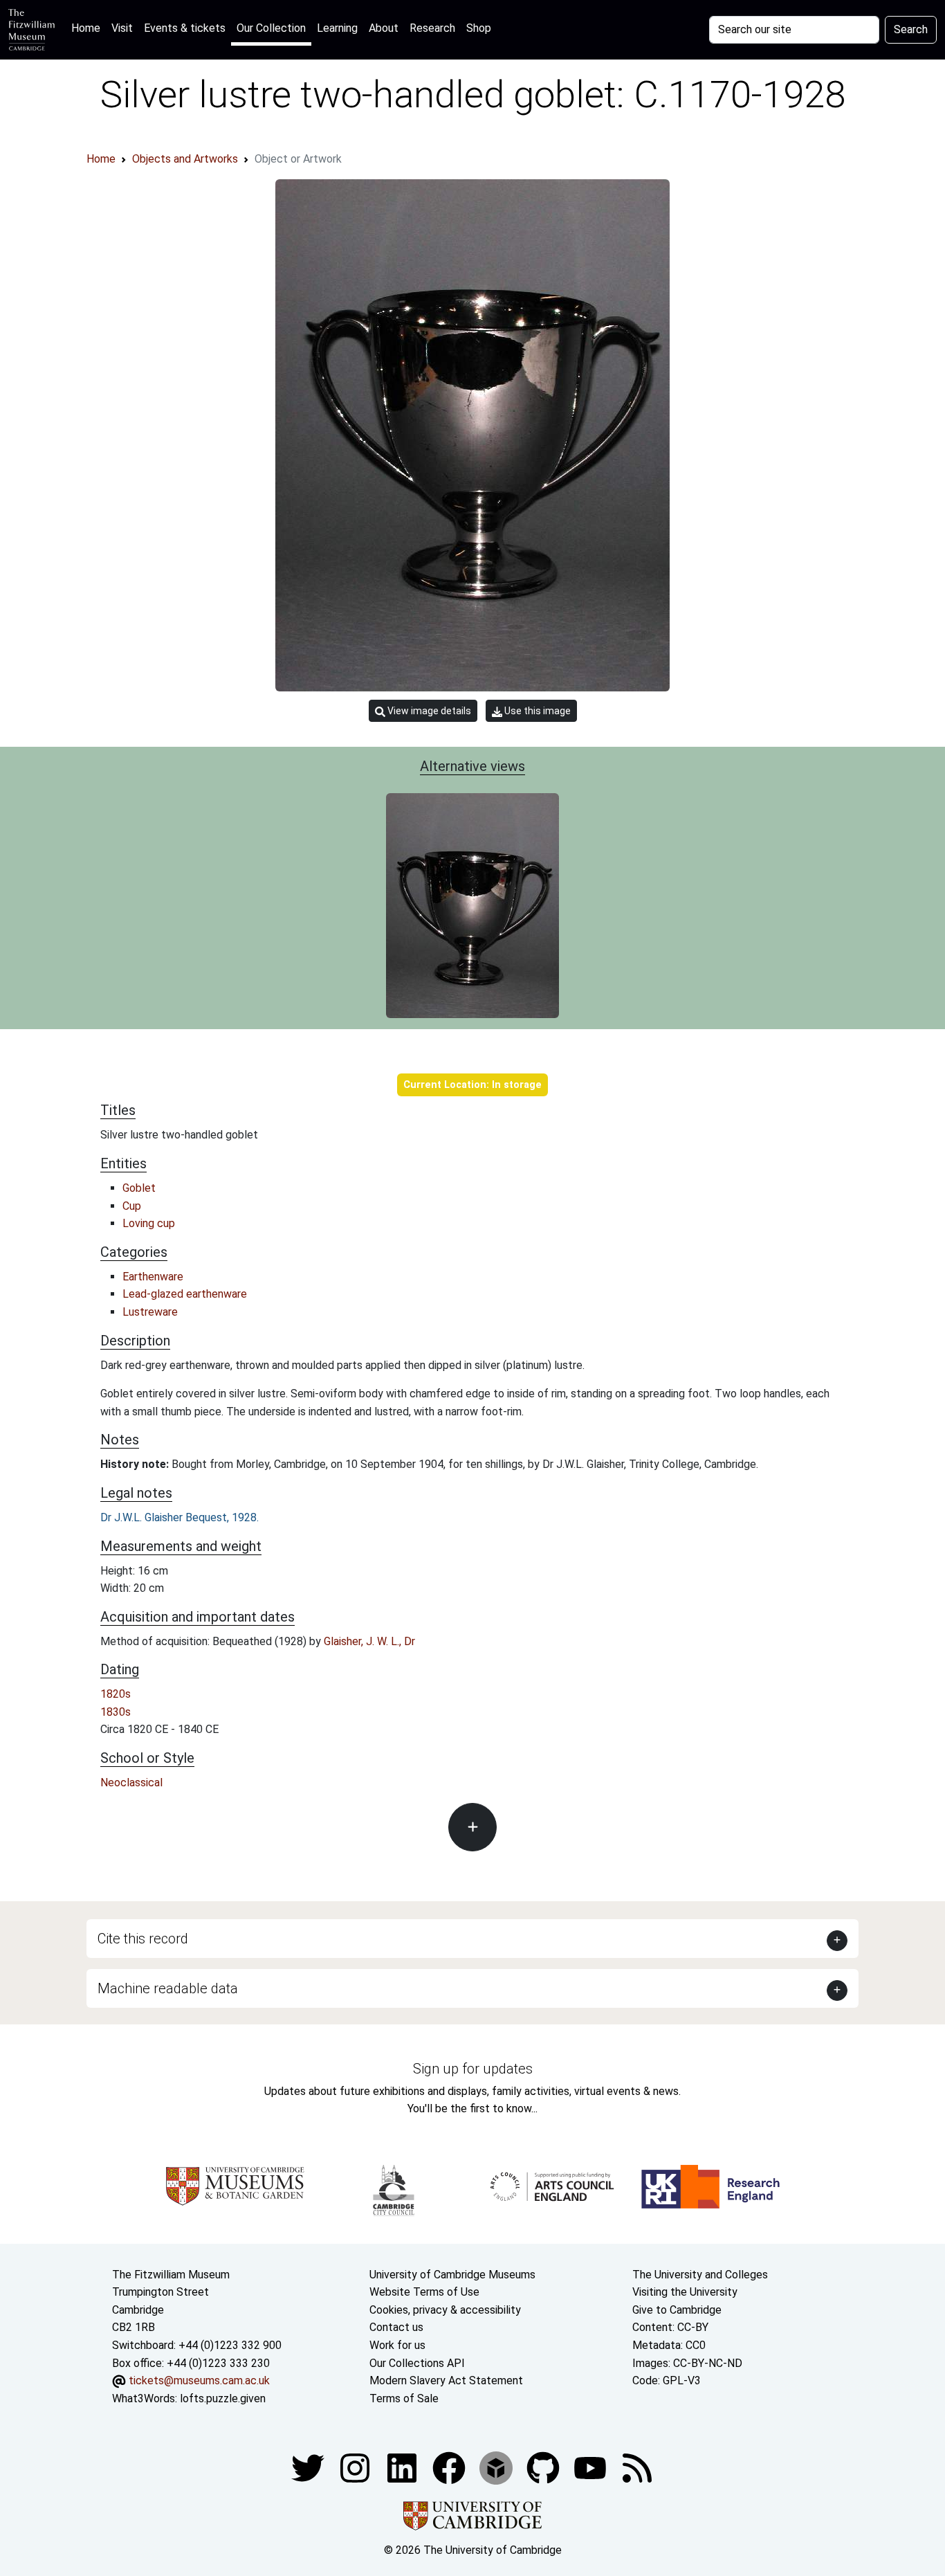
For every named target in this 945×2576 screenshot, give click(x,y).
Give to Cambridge (677, 2310)
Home (89, 28)
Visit (122, 28)
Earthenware (153, 1277)
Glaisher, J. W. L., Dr (369, 1641)
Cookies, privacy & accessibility (445, 2310)
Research (432, 28)
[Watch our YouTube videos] (591, 2468)
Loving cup (149, 1223)
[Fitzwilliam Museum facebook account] (403, 2468)
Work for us (397, 2345)
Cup (132, 1206)
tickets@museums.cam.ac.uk (199, 2380)
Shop (479, 28)
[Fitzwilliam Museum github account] (544, 2468)
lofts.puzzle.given (223, 2398)
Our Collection (271, 28)
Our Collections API (417, 2363)
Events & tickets (185, 28)
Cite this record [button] (143, 1939)
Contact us (396, 2327)
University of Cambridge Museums (452, 2275)
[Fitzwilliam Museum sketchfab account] (497, 2468)
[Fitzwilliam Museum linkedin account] (450, 2468)
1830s (116, 1712)
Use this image (536, 711)
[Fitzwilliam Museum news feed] (637, 2468)
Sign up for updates (473, 2069)
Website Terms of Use (424, 2292)
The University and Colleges (700, 2275)
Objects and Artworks (185, 159)
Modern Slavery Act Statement (446, 2380)
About (384, 28)
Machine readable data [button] (168, 1988)
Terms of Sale (404, 2398)
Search (911, 29)
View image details (428, 711)
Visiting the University (685, 2292)
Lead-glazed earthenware (185, 1294)
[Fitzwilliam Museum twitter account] (309, 2468)
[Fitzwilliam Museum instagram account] (356, 2468)
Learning (337, 28)
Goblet (139, 1188)
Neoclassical (131, 1783)
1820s (116, 1694)
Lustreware (150, 1312)
